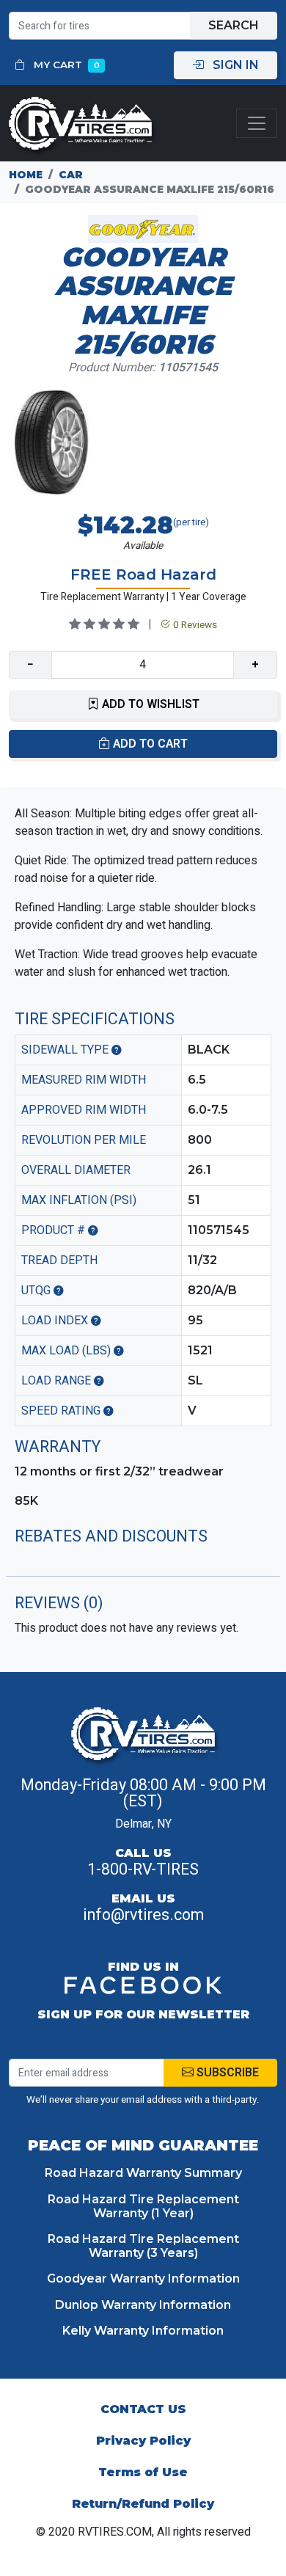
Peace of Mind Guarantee (143, 2145)
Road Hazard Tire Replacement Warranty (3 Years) (143, 2246)
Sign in (234, 65)
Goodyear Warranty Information (143, 2278)
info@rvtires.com (143, 1915)
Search (234, 25)
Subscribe (226, 2073)
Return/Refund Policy (143, 2504)
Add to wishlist (149, 704)
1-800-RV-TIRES (143, 1869)
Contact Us (143, 2409)
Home (26, 175)
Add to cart (149, 744)
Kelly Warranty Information (143, 2331)
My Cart (65, 65)
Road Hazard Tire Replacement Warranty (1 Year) (143, 2206)
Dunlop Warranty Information (143, 2305)
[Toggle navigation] (257, 124)
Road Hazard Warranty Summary (143, 2173)
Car (71, 175)
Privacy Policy (143, 2441)
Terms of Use (143, 2472)
